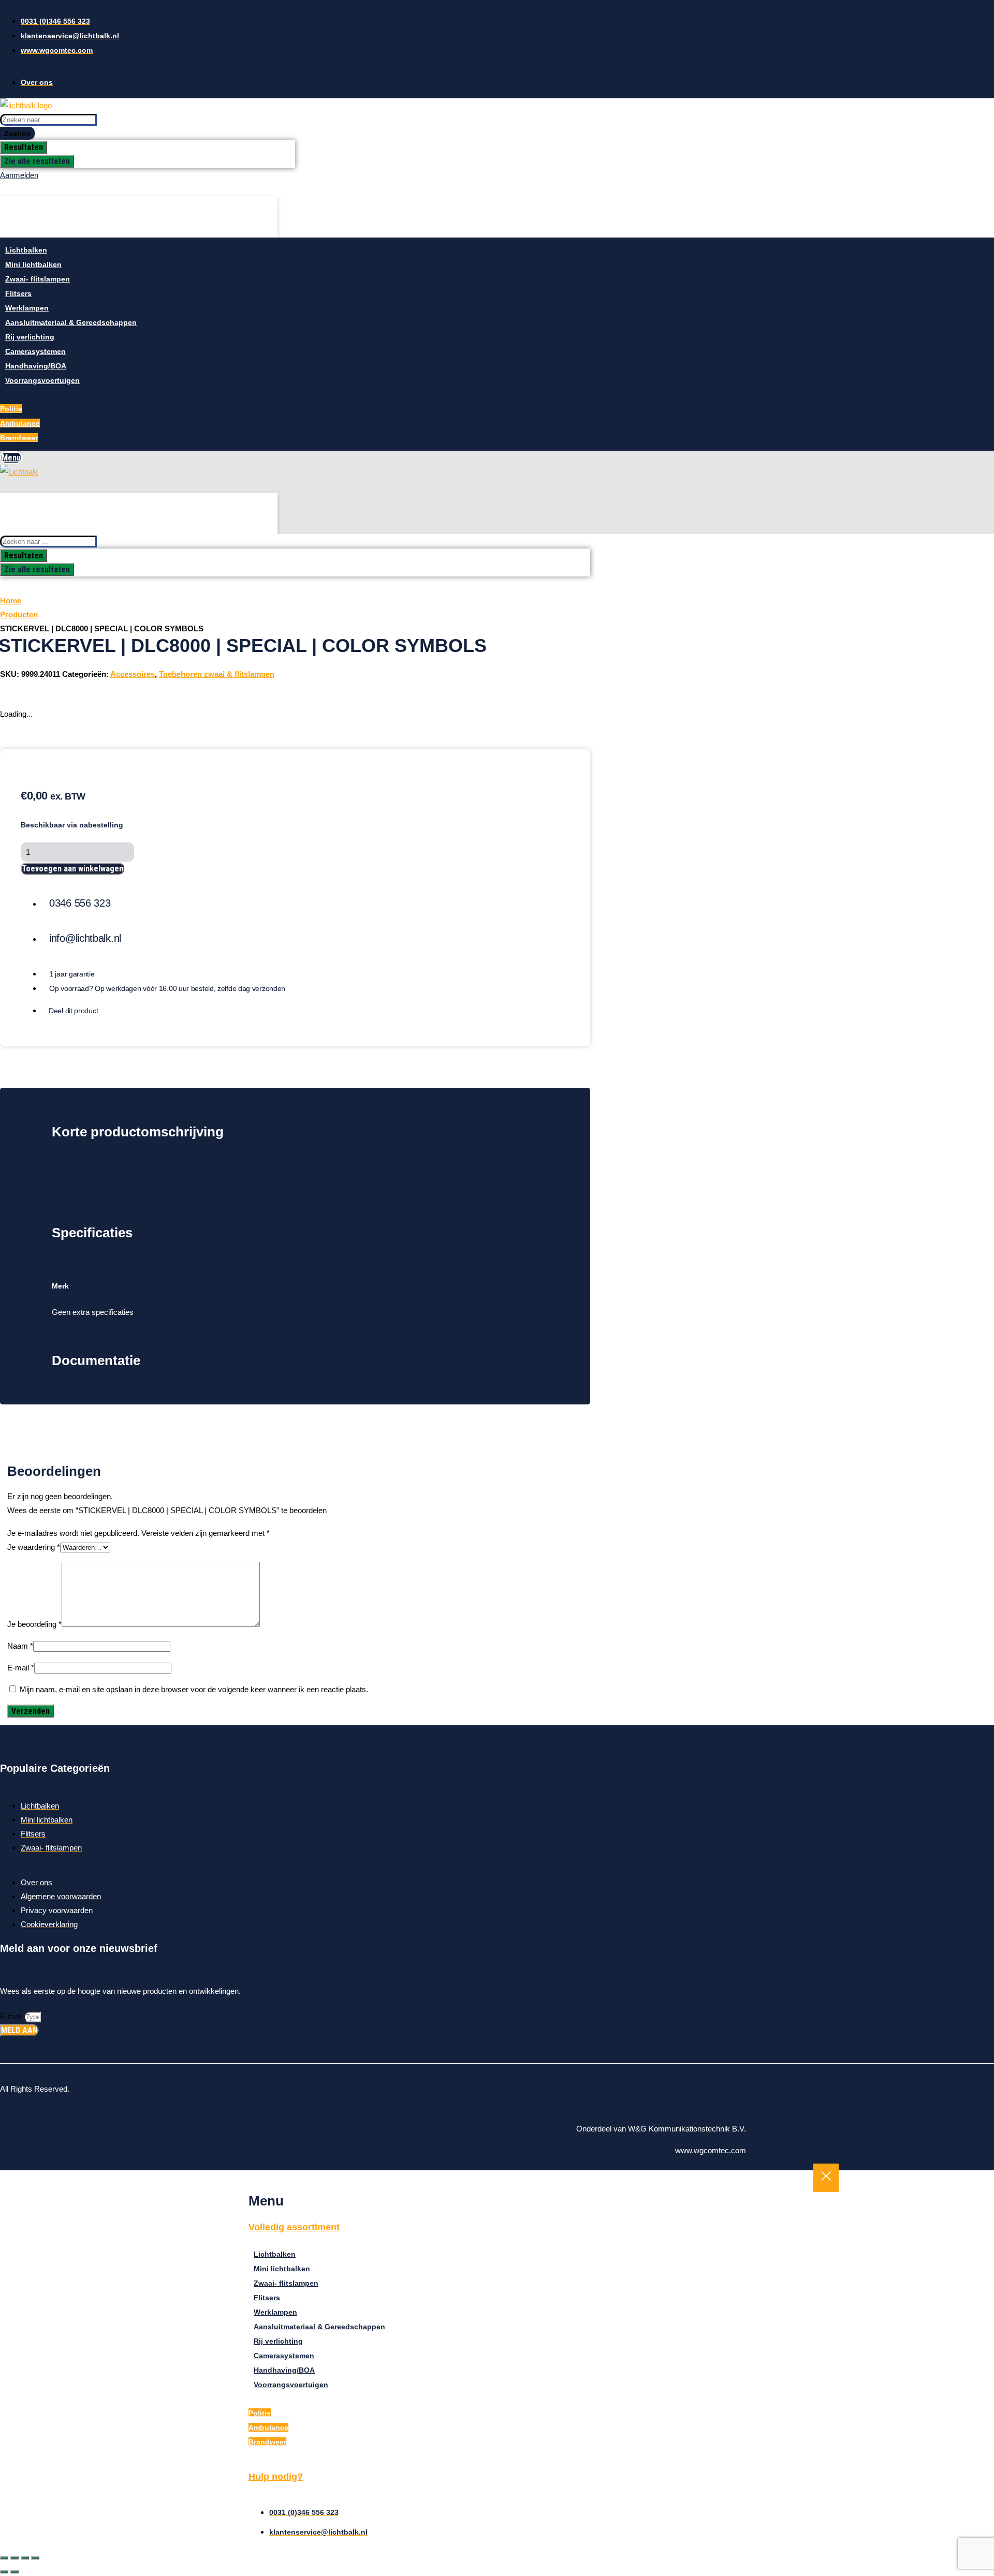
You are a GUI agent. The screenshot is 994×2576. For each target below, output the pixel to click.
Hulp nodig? (276, 2477)
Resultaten (24, 147)
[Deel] (25, 2558)
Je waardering (34, 1547)
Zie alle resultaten (37, 161)
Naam (20, 1646)
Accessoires (133, 674)
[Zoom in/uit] (4, 2558)
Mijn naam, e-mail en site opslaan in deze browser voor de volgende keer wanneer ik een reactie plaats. (194, 1689)
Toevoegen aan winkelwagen (72, 869)
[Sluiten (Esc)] (35, 2558)
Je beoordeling (34, 1624)
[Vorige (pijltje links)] (4, 2572)
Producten (19, 615)
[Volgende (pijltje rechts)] (14, 2572)
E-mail (21, 1668)
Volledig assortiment (294, 2227)
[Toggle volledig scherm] (14, 2558)
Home (11, 601)
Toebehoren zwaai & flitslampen (217, 674)
